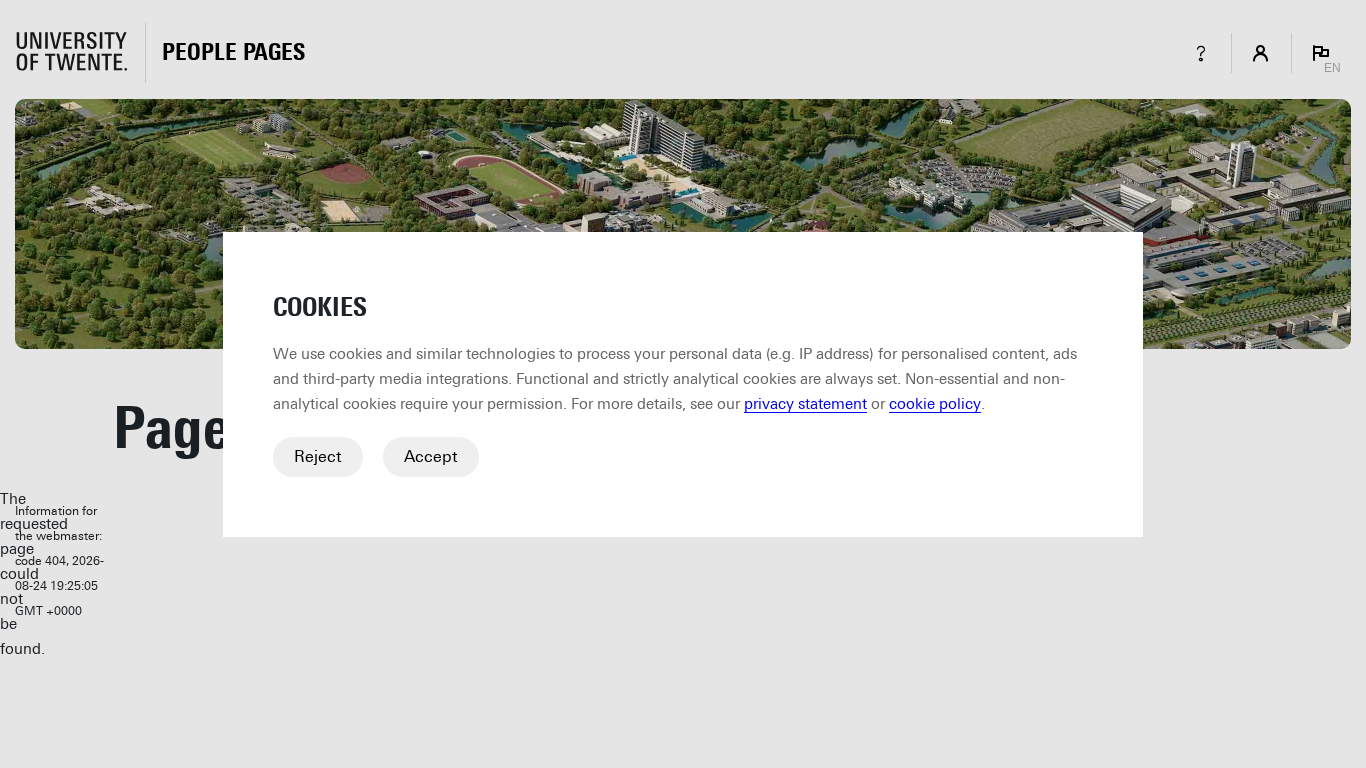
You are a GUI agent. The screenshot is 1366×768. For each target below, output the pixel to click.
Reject (318, 456)
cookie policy (935, 404)
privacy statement (805, 404)
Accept (431, 456)
